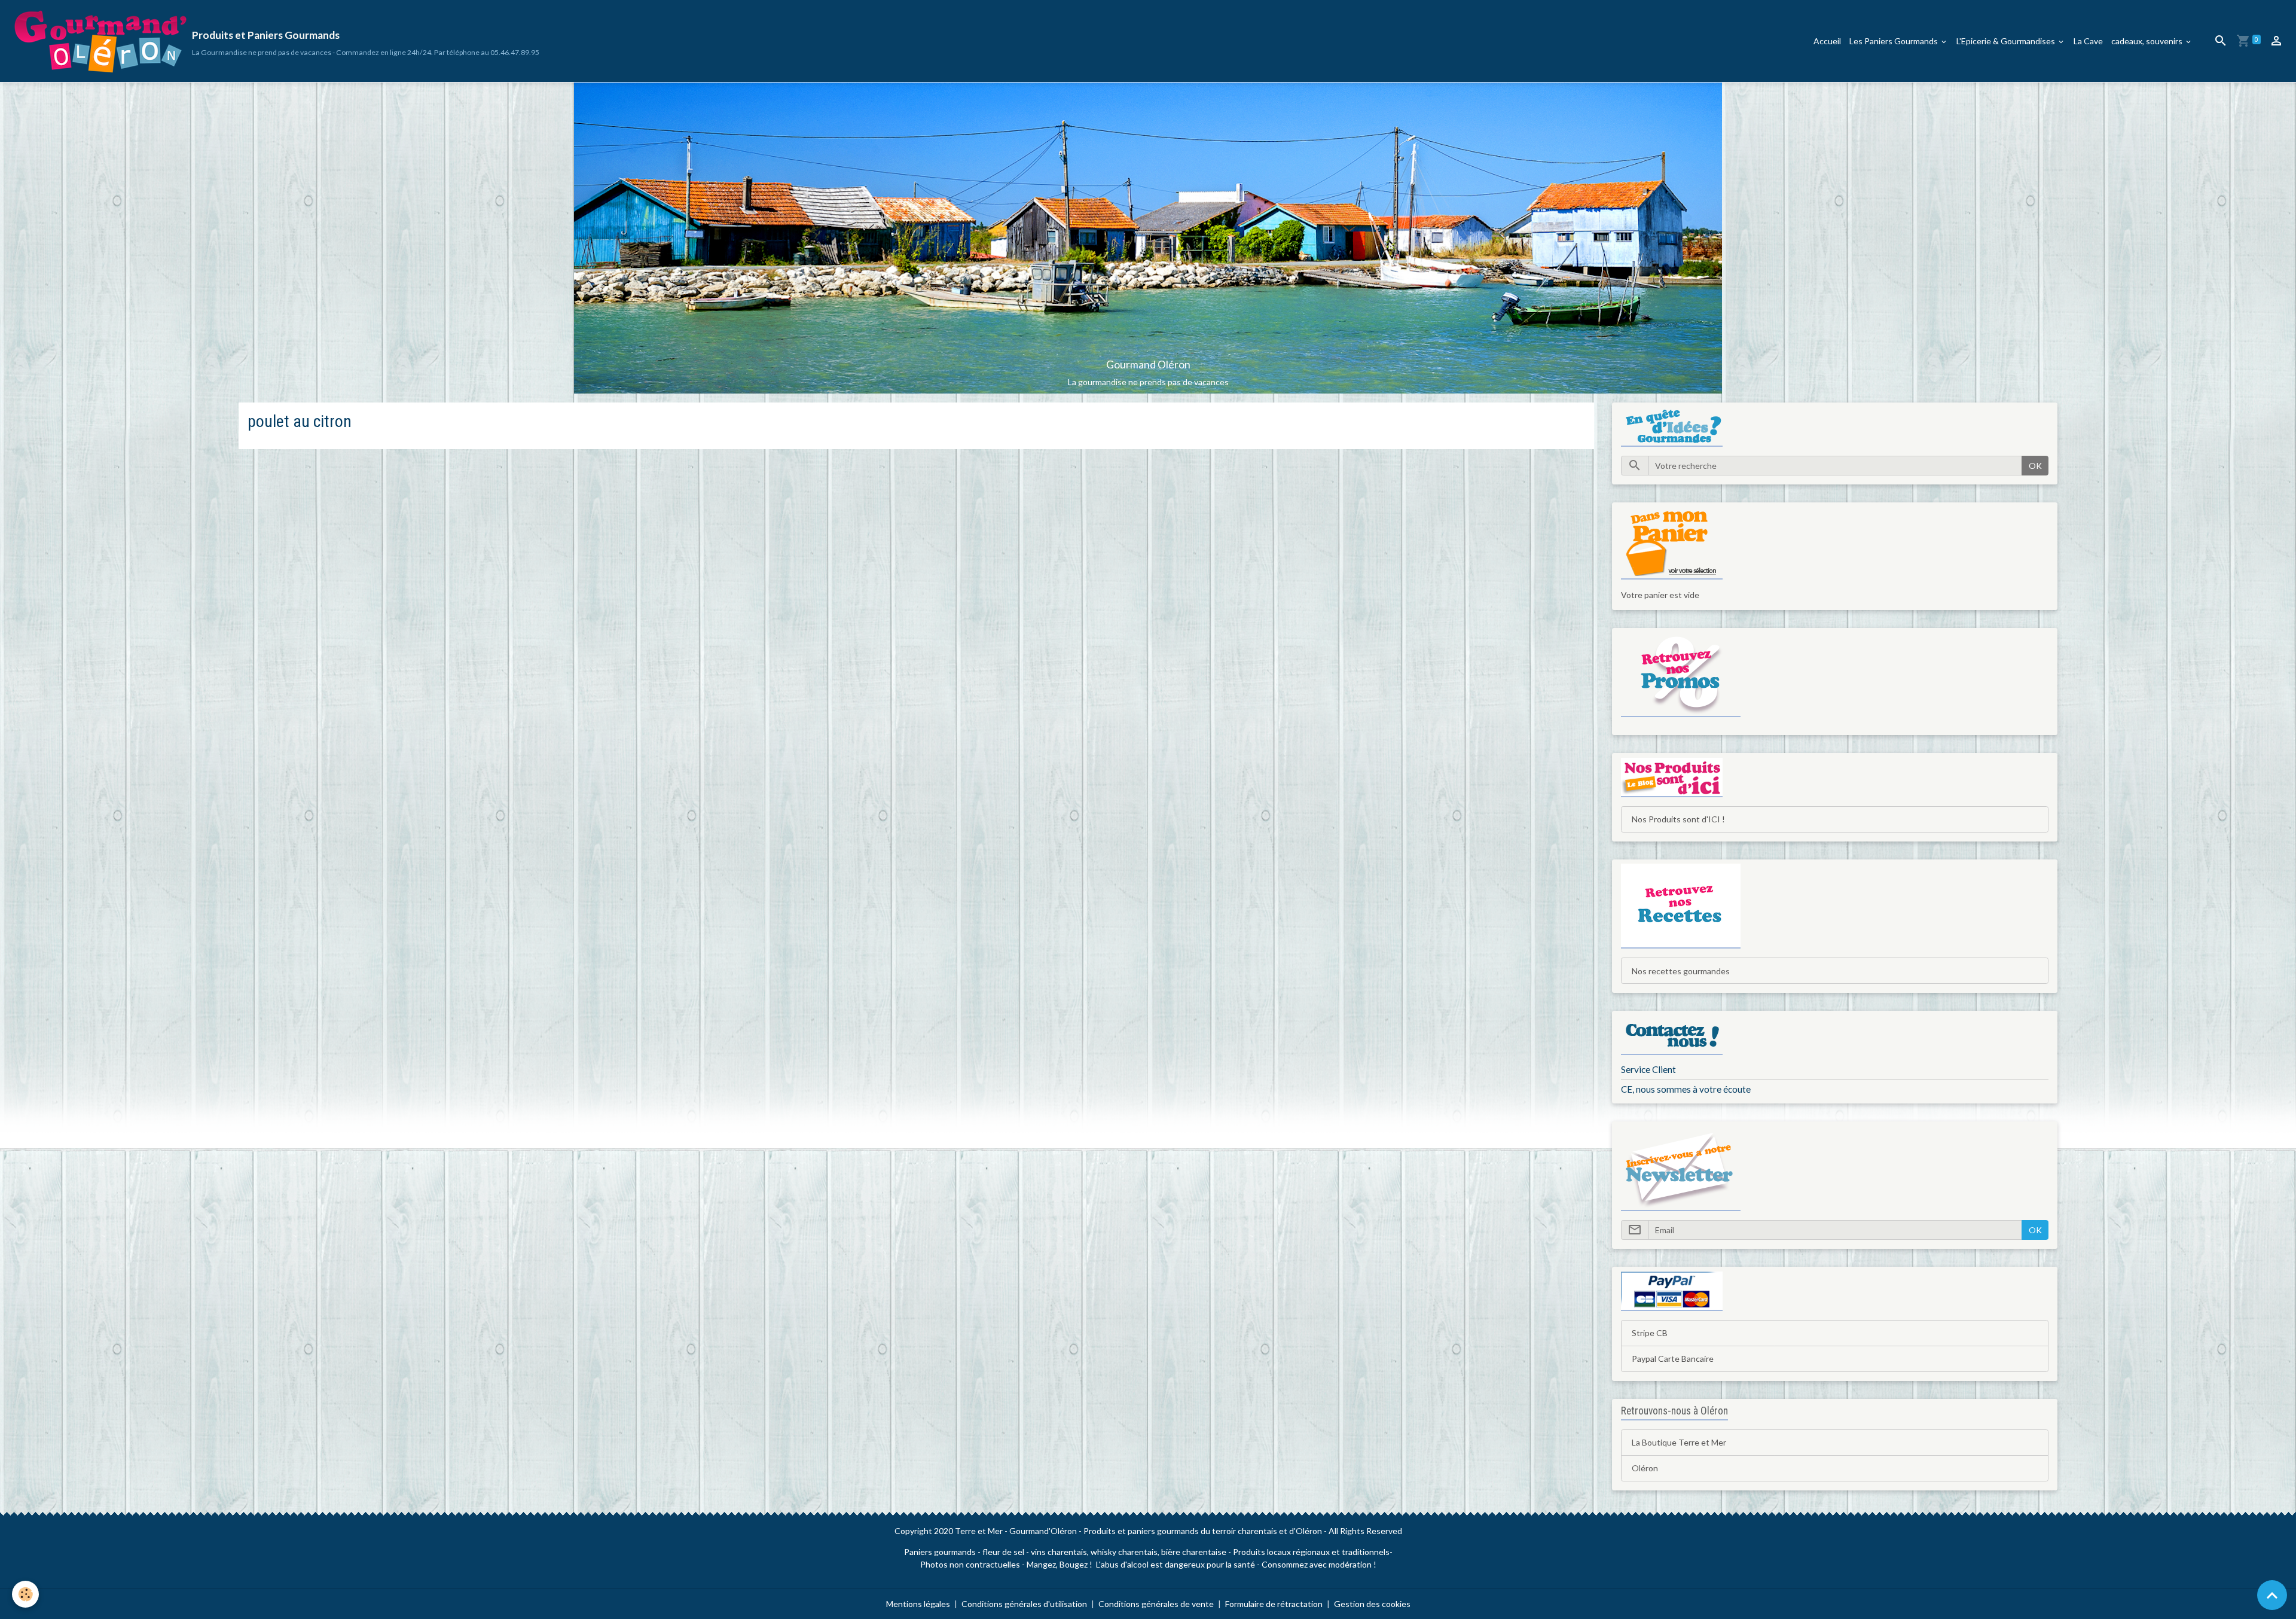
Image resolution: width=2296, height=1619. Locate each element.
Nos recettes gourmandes (1681, 971)
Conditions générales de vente (1156, 1604)
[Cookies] (25, 1594)
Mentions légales (918, 1604)
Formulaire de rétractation (1274, 1604)
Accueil (1827, 41)
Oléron (1645, 1468)
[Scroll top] (2272, 1595)
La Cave (2088, 41)
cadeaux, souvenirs (2148, 41)
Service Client (1648, 1069)
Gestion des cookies (1372, 1604)
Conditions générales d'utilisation (1024, 1604)
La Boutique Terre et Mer (1679, 1442)
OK (2035, 466)
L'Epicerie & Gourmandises (2007, 41)
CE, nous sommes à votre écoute (1686, 1089)
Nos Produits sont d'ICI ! (1678, 819)
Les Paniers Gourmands (1894, 41)
